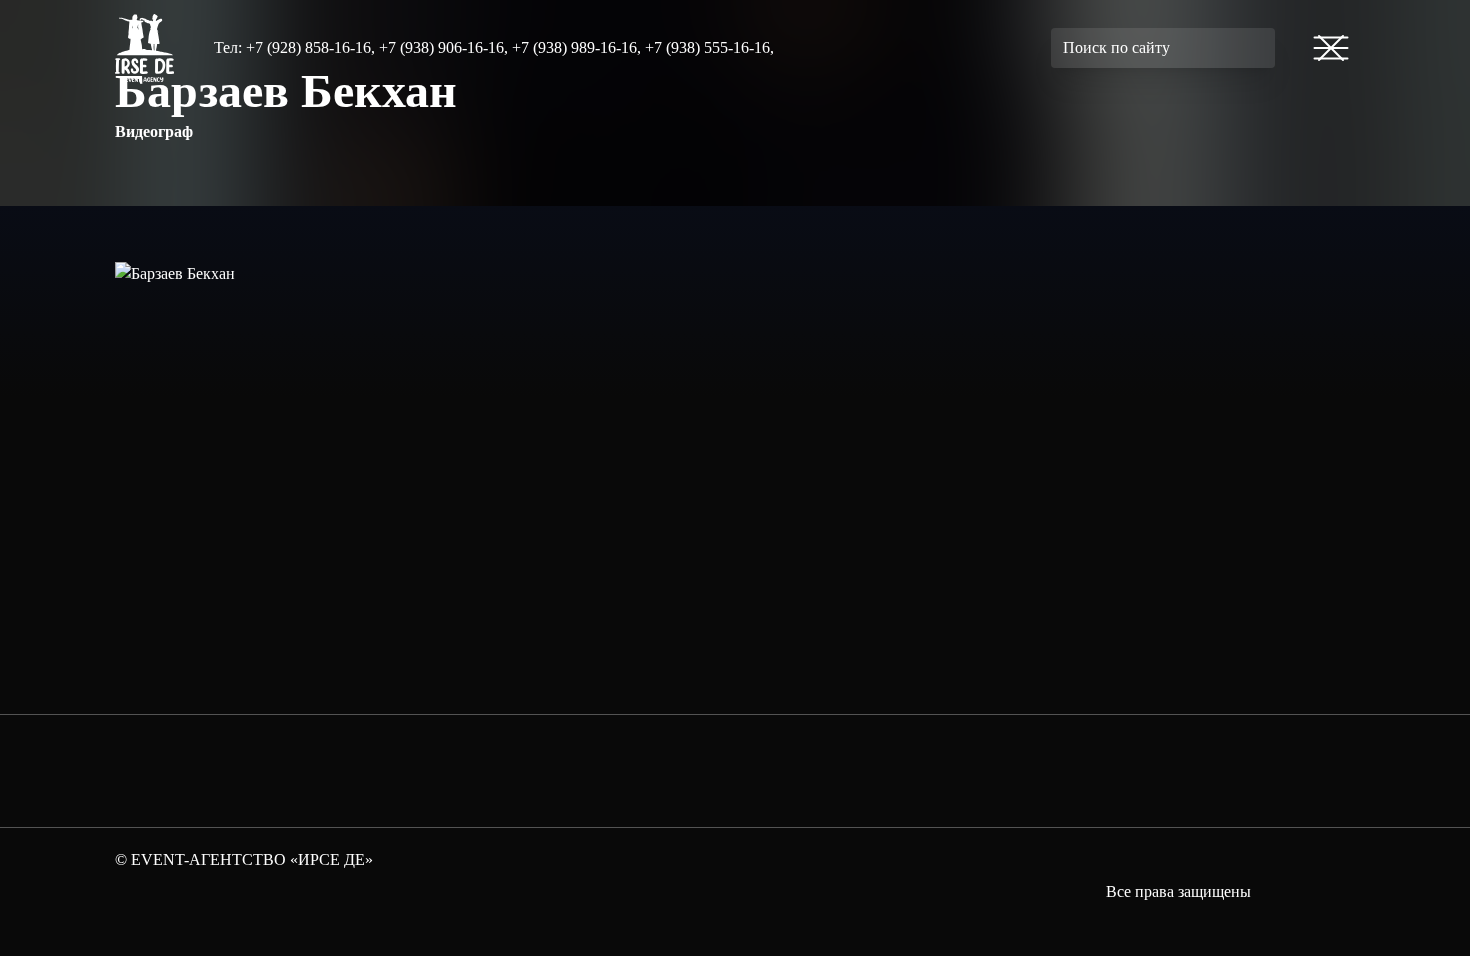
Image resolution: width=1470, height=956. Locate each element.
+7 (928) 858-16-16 (308, 47)
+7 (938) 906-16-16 (441, 47)
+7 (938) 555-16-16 (707, 47)
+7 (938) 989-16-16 (574, 47)
